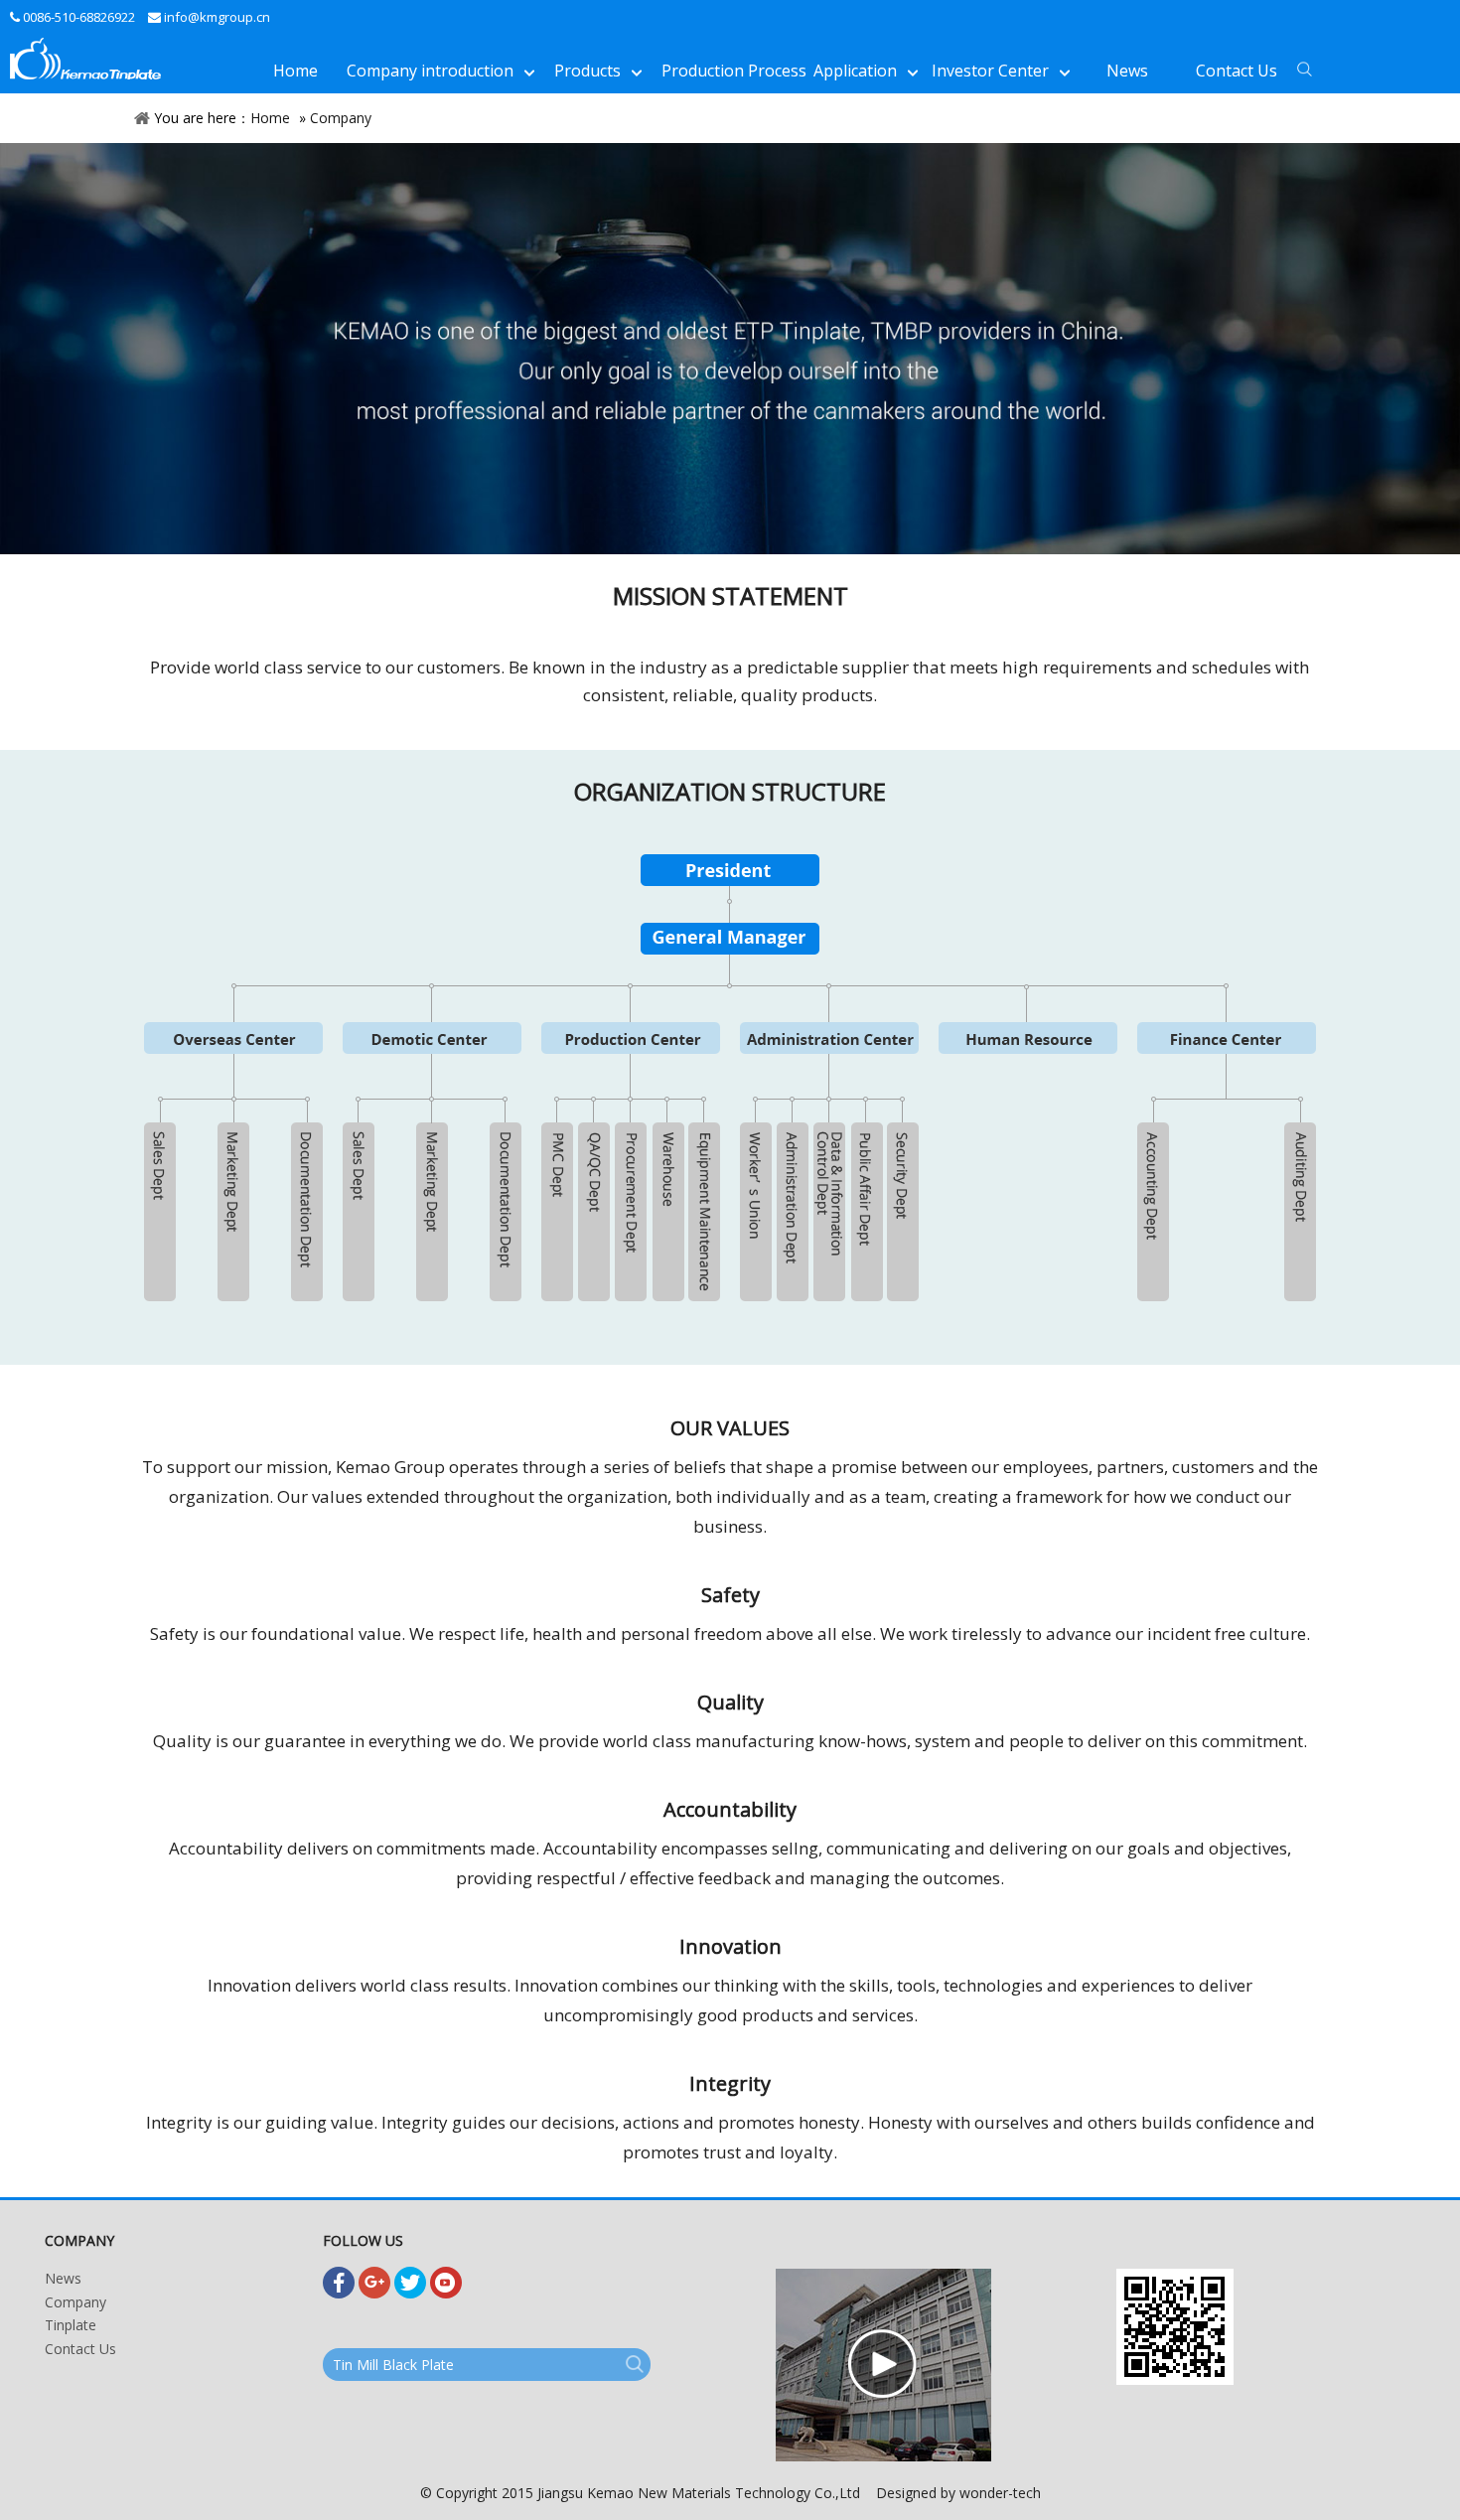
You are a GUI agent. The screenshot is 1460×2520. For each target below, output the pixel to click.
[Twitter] (410, 2283)
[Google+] (374, 2283)
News (63, 2278)
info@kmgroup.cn (217, 17)
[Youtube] (446, 2283)
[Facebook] (339, 2283)
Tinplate (71, 2325)
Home (270, 118)
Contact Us (80, 2349)
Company (341, 118)
